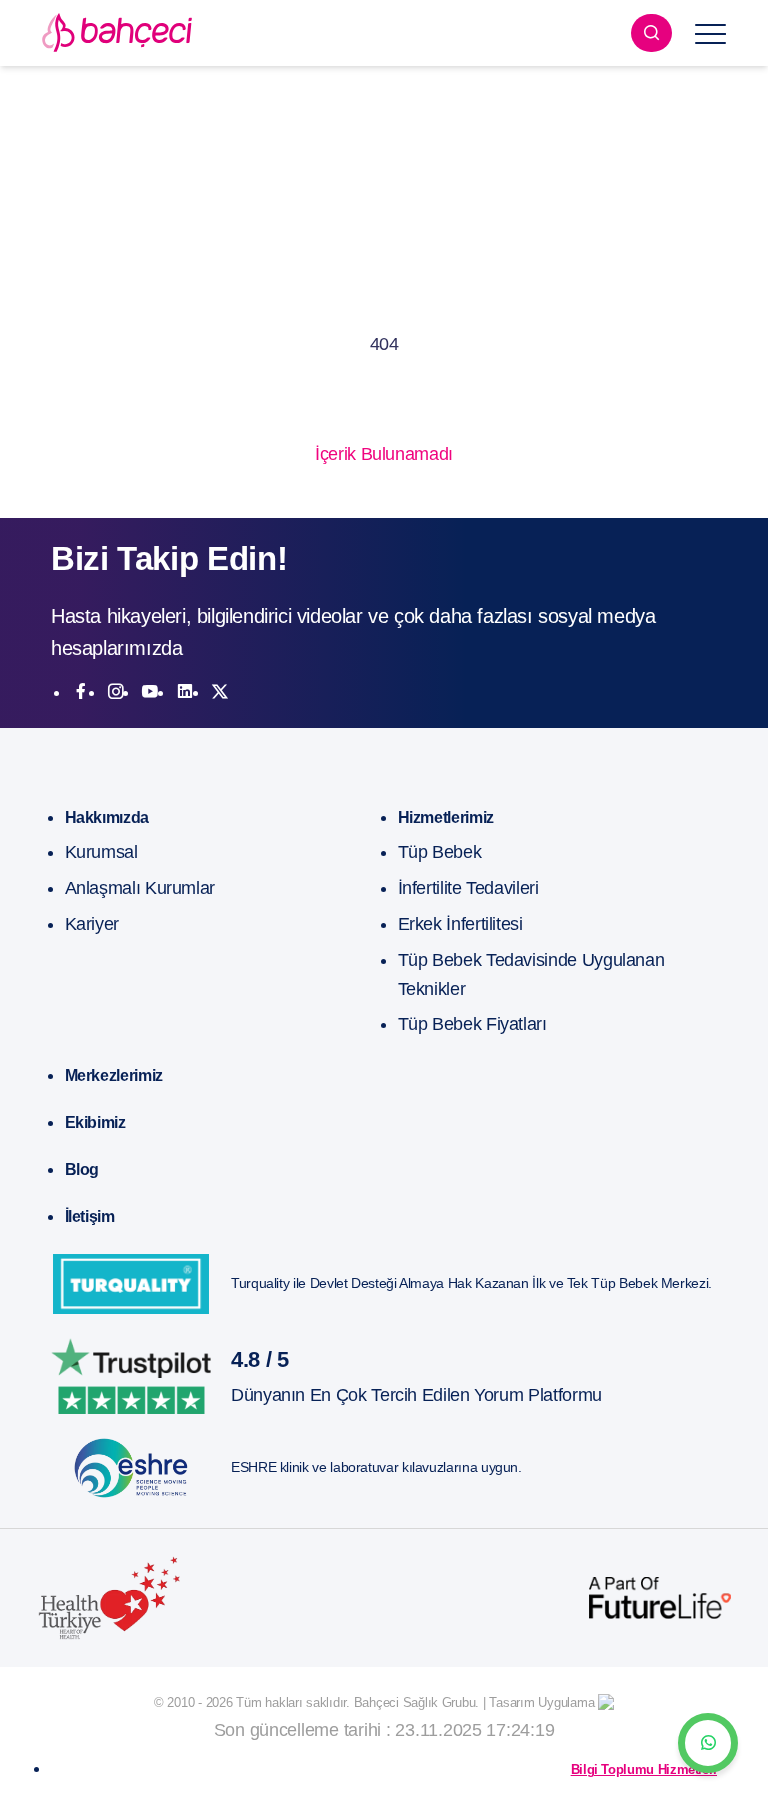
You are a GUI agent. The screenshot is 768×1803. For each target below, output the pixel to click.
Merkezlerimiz (114, 1075)
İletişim (90, 1216)
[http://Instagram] (116, 692)
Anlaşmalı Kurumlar (140, 888)
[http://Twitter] (220, 692)
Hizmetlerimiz (446, 817)
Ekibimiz (95, 1122)
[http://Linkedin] (185, 692)
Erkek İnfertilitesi (460, 924)
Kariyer (92, 924)
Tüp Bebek (440, 852)
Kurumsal (101, 852)
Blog (82, 1169)
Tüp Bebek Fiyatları (472, 1024)
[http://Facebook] (81, 692)
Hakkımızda (107, 817)
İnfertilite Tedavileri (468, 888)
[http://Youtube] (150, 692)
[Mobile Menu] (711, 33)
